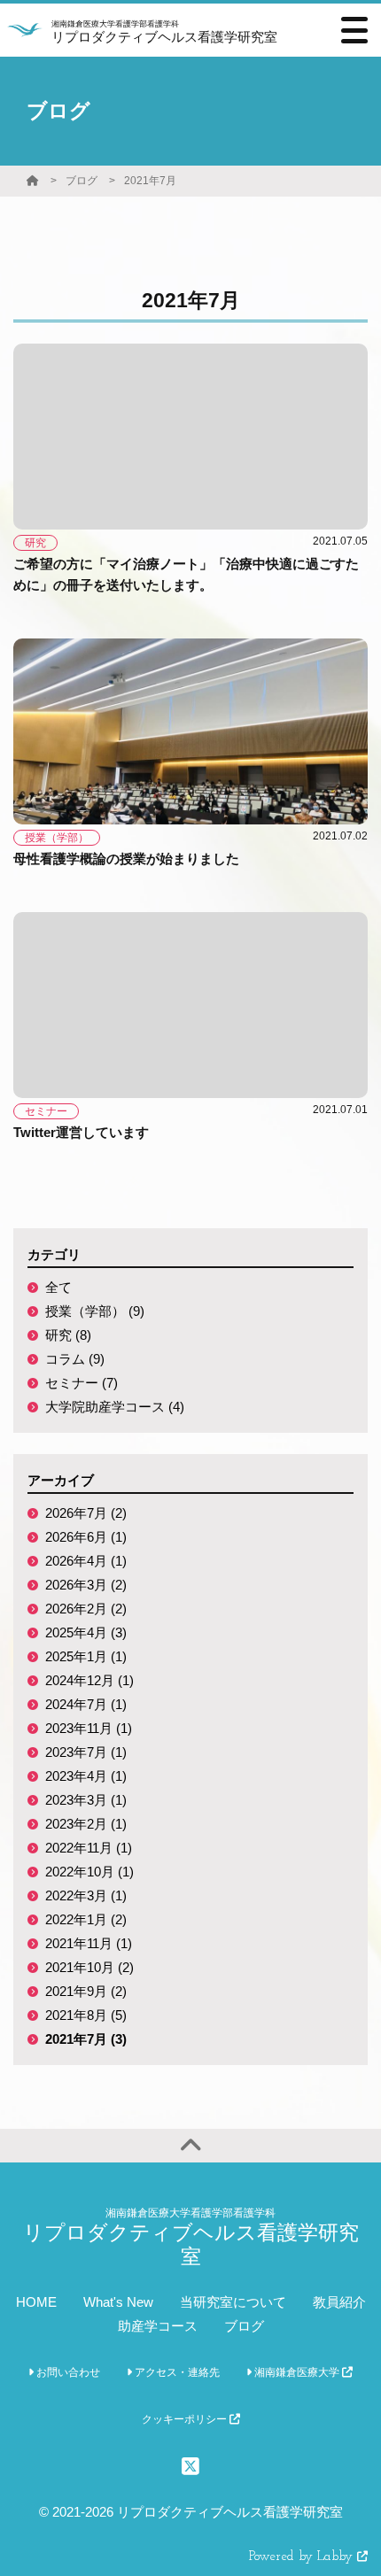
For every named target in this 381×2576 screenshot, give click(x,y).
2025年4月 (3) (86, 1632)
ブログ (82, 181)
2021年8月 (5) (86, 2015)
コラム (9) (75, 1359)
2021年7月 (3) (86, 2039)
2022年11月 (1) (89, 1848)
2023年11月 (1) (89, 1728)
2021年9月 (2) (86, 1991)
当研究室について (233, 2302)
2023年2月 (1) (86, 1824)
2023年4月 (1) (86, 1776)
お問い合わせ (67, 2372)
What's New (118, 2302)
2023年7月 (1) (86, 1752)
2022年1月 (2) (86, 1919)
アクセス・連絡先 (176, 2372)
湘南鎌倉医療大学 (297, 2372)
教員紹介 (339, 2302)
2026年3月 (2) (86, 1585)
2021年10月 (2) (89, 1967)
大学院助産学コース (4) (115, 1407)
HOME (36, 2302)
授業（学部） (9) (95, 1311)
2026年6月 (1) (86, 1537)
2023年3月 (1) (86, 1800)
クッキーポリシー (186, 2419)
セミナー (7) (82, 1383)
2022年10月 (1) (89, 1872)
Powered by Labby (303, 2557)
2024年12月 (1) (89, 1680)
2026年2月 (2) (86, 1609)
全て (58, 1287)
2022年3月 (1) (86, 1895)
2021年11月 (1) (89, 1943)
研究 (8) (68, 1335)
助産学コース (158, 2326)
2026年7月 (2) (86, 1513)
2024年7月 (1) (86, 1704)
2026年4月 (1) (86, 1561)
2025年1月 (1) (86, 1656)
